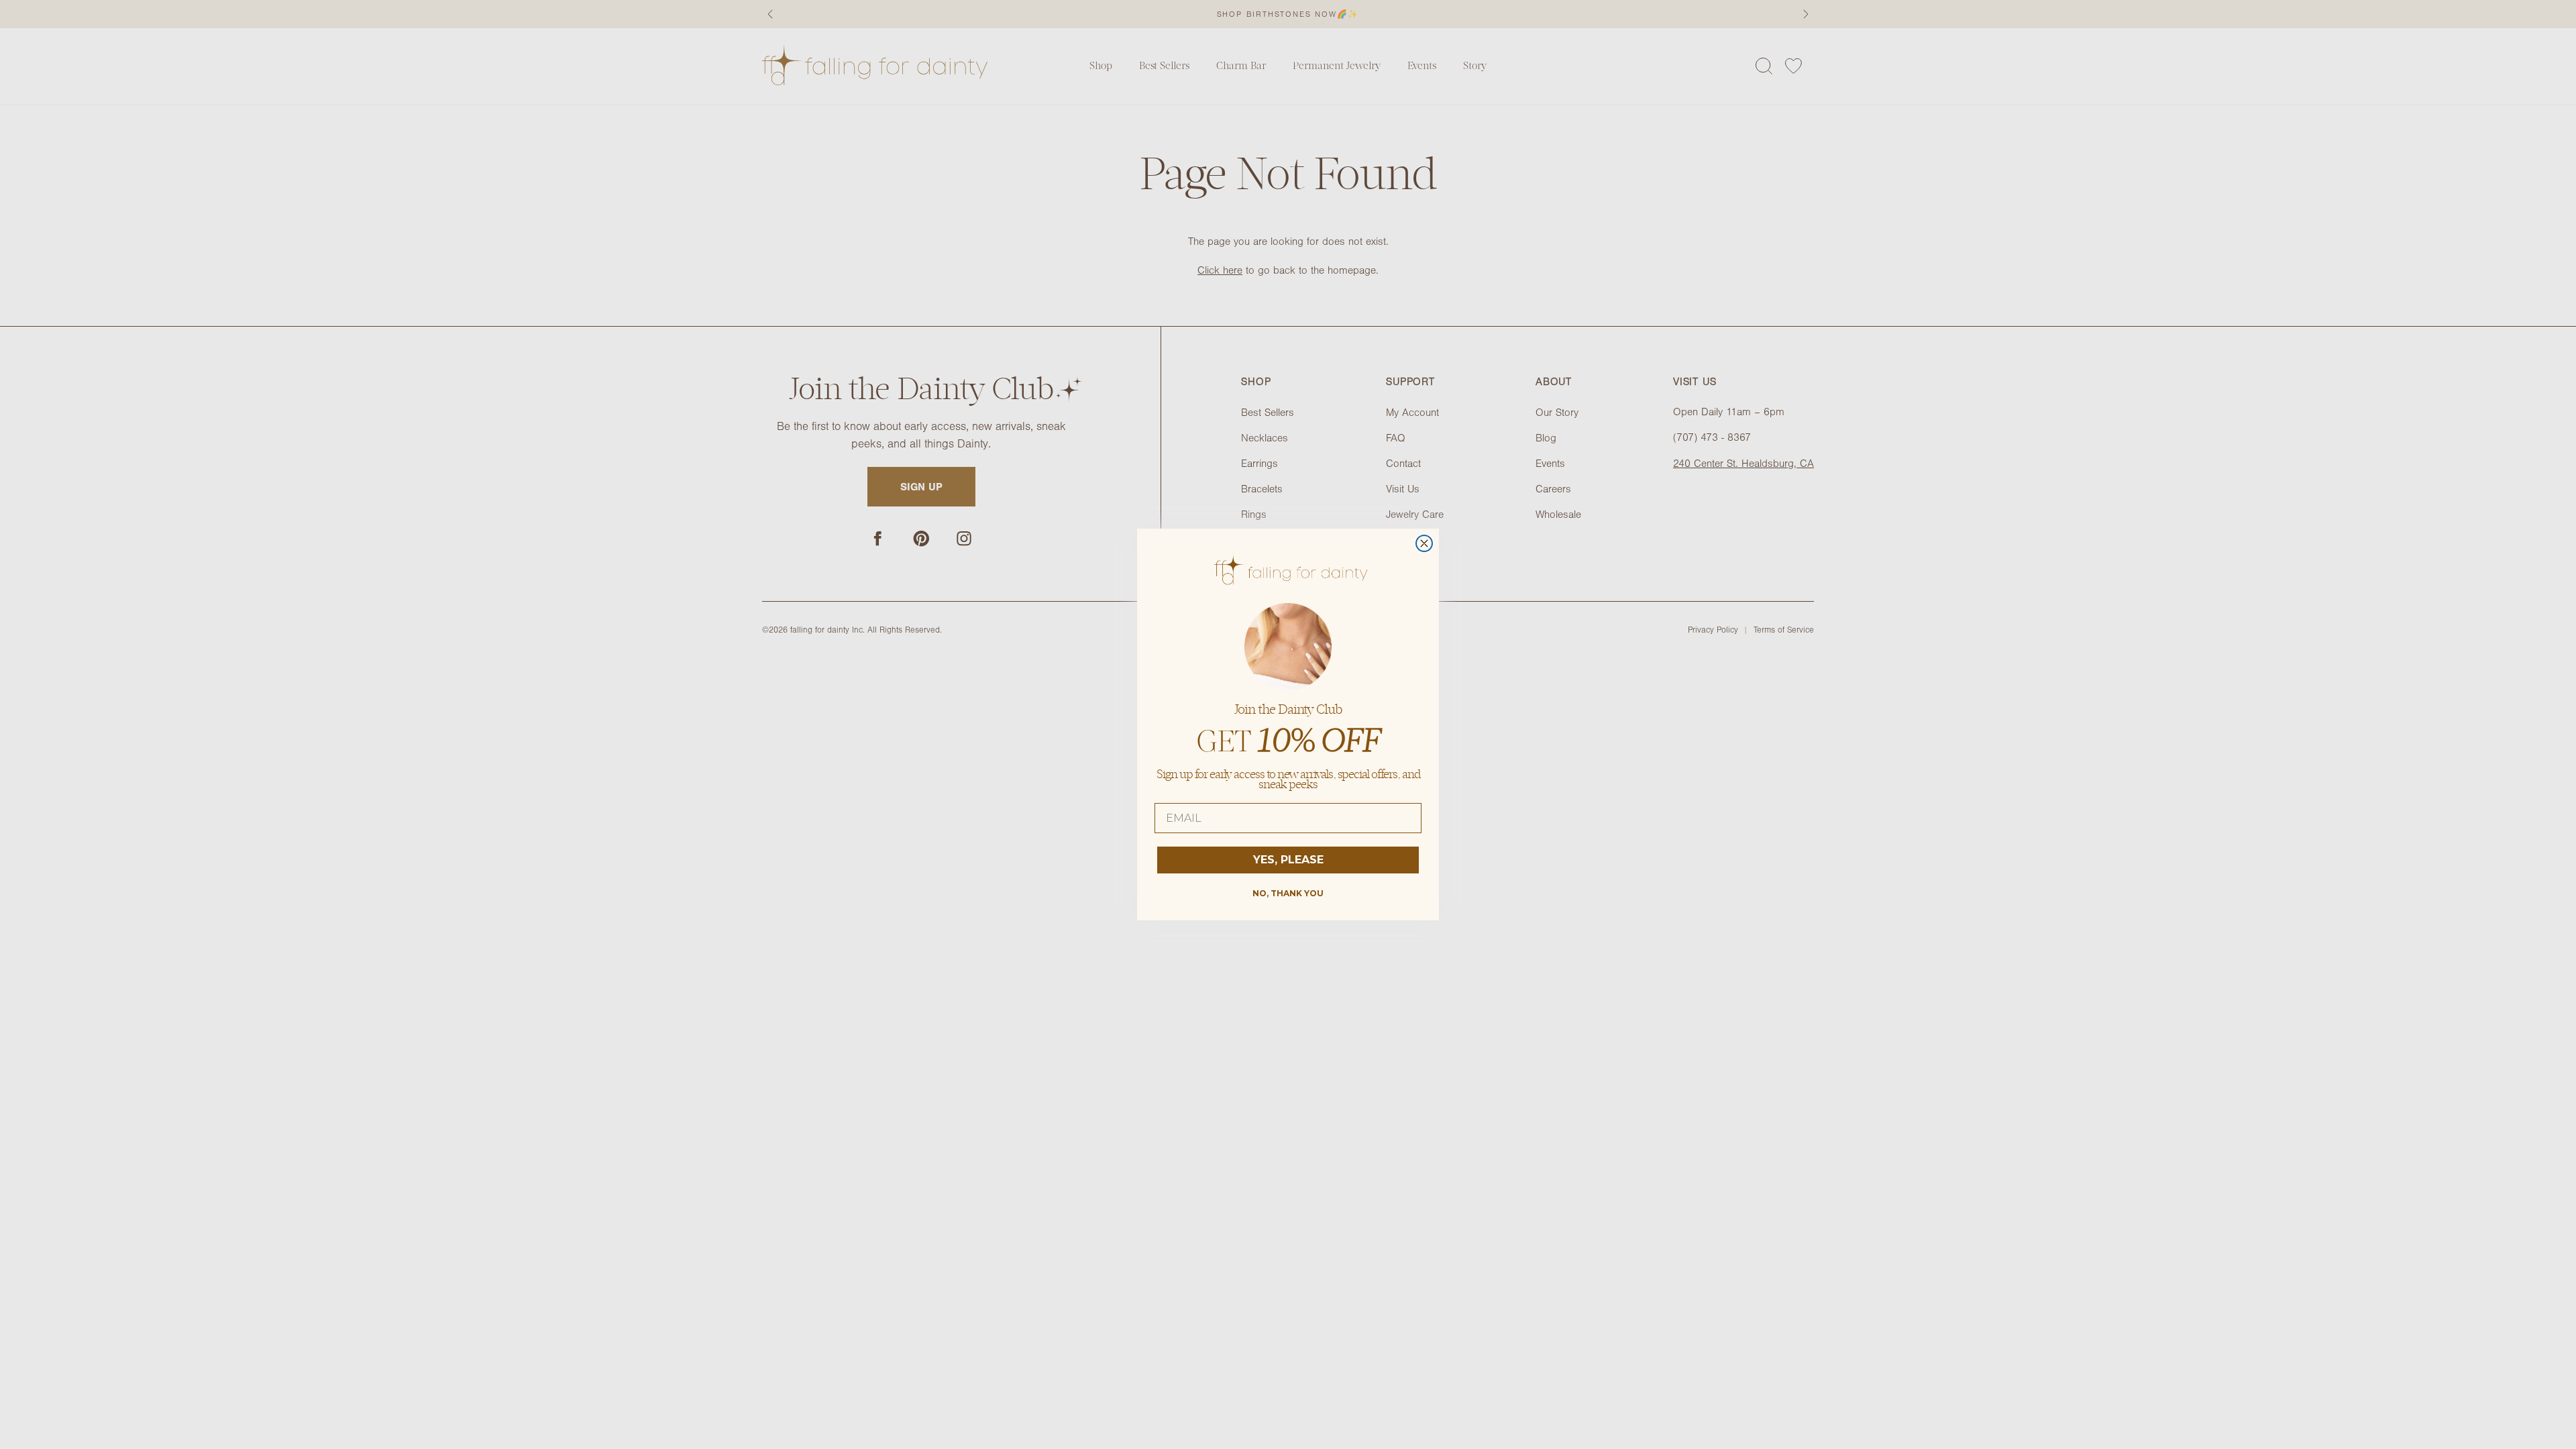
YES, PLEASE (1288, 860)
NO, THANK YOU (1288, 893)
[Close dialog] (1424, 543)
